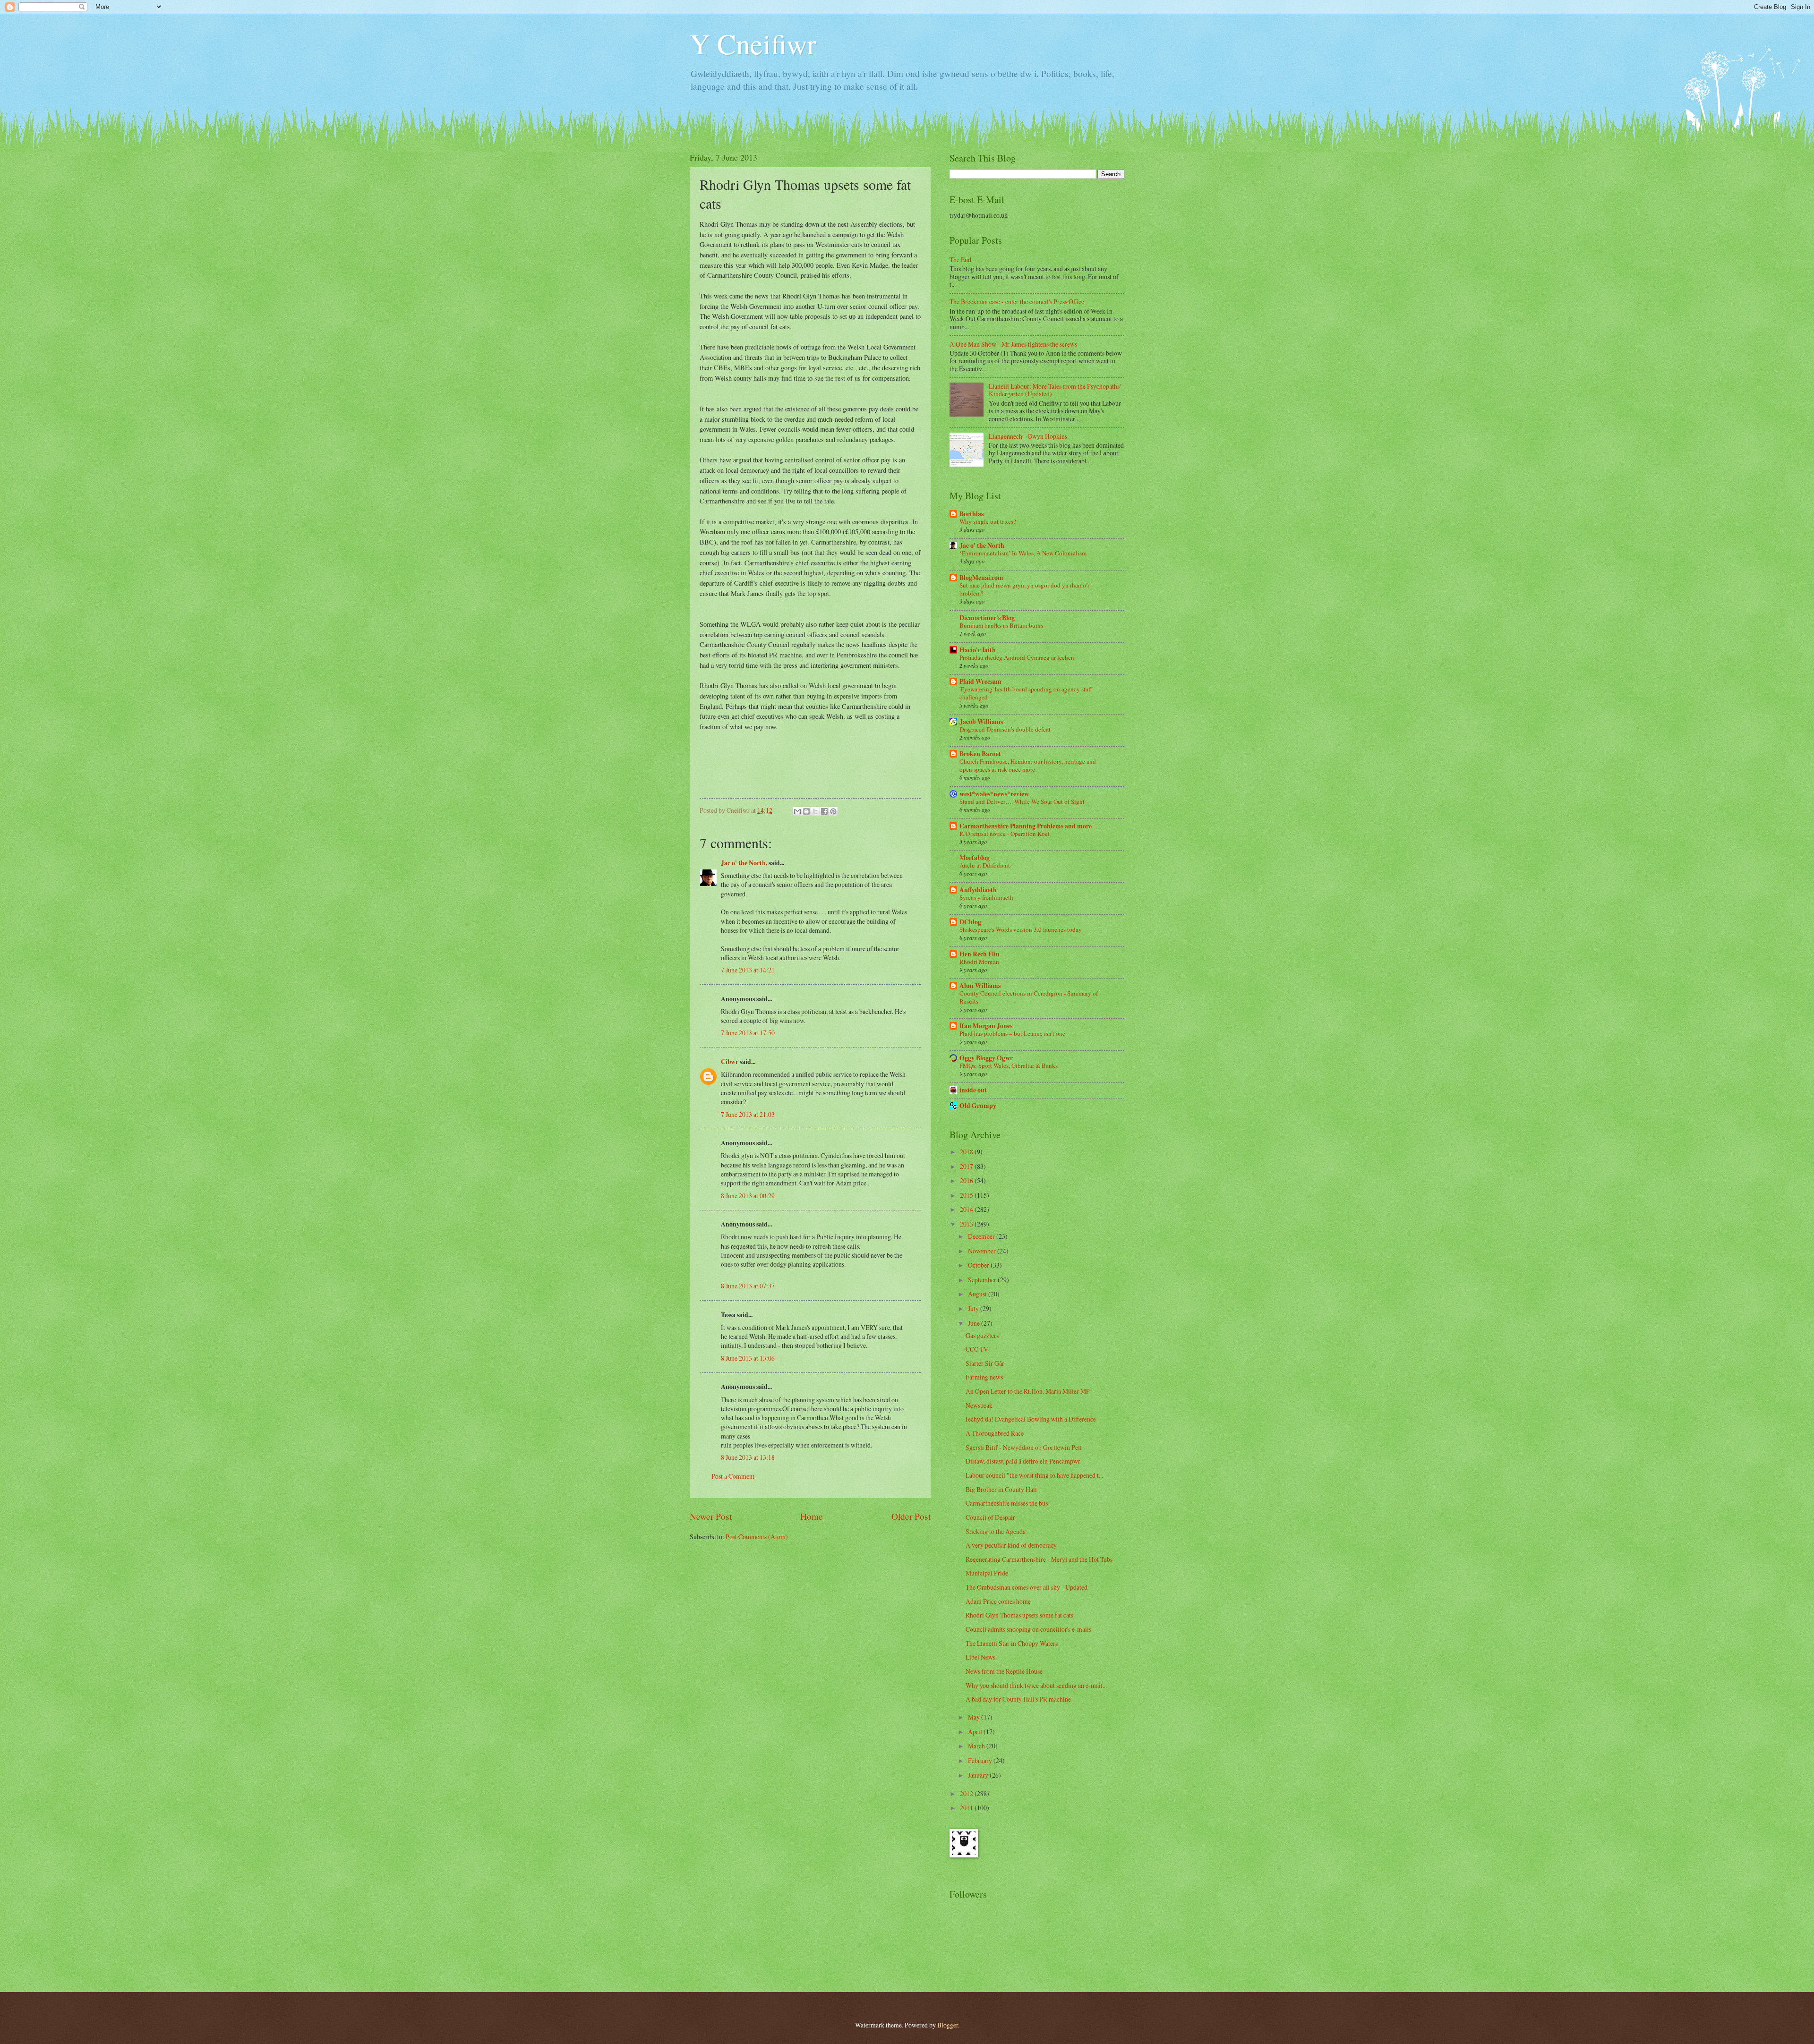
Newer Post (711, 1516)
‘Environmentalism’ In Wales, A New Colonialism (1023, 553)
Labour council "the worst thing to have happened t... (1034, 1475)
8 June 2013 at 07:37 (748, 1286)
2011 (967, 1808)
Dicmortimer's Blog (987, 618)
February (981, 1760)
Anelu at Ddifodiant (985, 865)
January (979, 1775)
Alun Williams (980, 986)
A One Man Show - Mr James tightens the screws (1013, 344)
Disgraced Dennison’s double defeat (1005, 729)
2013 (967, 1224)
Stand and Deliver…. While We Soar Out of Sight (1022, 801)
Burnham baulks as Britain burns (1001, 625)
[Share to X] (815, 811)
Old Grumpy (978, 1106)
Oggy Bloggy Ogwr (986, 1058)
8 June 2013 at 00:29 (748, 1196)
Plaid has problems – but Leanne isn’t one (1012, 1033)
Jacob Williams (981, 722)
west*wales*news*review (994, 794)
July (974, 1308)
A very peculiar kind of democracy (1011, 1545)
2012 (967, 1793)
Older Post (911, 1516)
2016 (967, 1180)
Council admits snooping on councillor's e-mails (1028, 1629)
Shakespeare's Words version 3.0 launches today (1021, 929)
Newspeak (979, 1405)
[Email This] (797, 811)
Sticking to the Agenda (996, 1531)
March (977, 1746)
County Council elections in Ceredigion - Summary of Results (1029, 997)
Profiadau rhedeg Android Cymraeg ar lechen (1017, 657)
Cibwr (730, 1062)
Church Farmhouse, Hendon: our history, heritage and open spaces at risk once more (1028, 765)
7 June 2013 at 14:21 (748, 970)
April (976, 1732)
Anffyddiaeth (978, 890)
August (978, 1294)
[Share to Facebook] (824, 811)
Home (812, 1516)
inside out (973, 1090)
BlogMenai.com (981, 578)
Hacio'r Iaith (978, 650)
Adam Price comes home (998, 1601)
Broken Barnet (980, 754)
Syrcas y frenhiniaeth (986, 897)
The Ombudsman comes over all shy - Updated (1027, 1587)
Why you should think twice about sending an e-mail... (1036, 1685)
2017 (967, 1166)
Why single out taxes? (988, 521)
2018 (967, 1152)
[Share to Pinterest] (833, 811)
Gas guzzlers (982, 1335)
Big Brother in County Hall (1001, 1489)
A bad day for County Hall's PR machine (1018, 1699)
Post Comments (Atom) (757, 1537)
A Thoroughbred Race (995, 1433)
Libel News (980, 1657)
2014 (967, 1209)
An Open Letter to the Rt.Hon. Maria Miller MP (1028, 1391)
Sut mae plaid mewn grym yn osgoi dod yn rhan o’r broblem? (1024, 589)
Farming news (984, 1377)
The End (960, 260)
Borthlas (971, 514)
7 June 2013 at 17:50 (748, 1033)
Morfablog (975, 858)
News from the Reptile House (1004, 1671)
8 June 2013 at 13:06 (748, 1358)
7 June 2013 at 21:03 (748, 1114)
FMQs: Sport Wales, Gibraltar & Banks (1009, 1065)
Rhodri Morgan (979, 962)
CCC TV (977, 1349)
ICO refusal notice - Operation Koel (1005, 834)
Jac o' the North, (744, 863)
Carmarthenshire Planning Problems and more (1026, 826)
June (975, 1323)
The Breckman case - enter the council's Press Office (1017, 302)
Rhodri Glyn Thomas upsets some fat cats (1019, 1615)
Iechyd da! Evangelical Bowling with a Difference (1031, 1419)
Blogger (948, 2025)
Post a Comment (733, 1476)
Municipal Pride (987, 1573)
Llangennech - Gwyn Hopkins (1028, 436)
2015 (967, 1195)
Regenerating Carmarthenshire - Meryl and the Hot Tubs (1039, 1559)
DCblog (970, 922)
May (975, 1717)
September (983, 1280)
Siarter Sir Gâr (985, 1363)
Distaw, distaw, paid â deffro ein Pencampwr (1023, 1461)
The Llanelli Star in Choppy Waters (1012, 1643)
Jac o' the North (982, 545)
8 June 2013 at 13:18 (748, 1457)
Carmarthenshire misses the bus (1007, 1503)
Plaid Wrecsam (980, 681)
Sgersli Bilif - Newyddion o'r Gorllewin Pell (1024, 1447)
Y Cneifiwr (753, 43)
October (979, 1265)
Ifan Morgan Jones (986, 1026)
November (983, 1251)
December (982, 1236)
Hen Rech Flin (980, 954)
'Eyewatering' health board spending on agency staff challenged (1026, 693)
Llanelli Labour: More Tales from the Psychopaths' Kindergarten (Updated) (1055, 390)
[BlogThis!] (806, 811)
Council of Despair (990, 1517)
